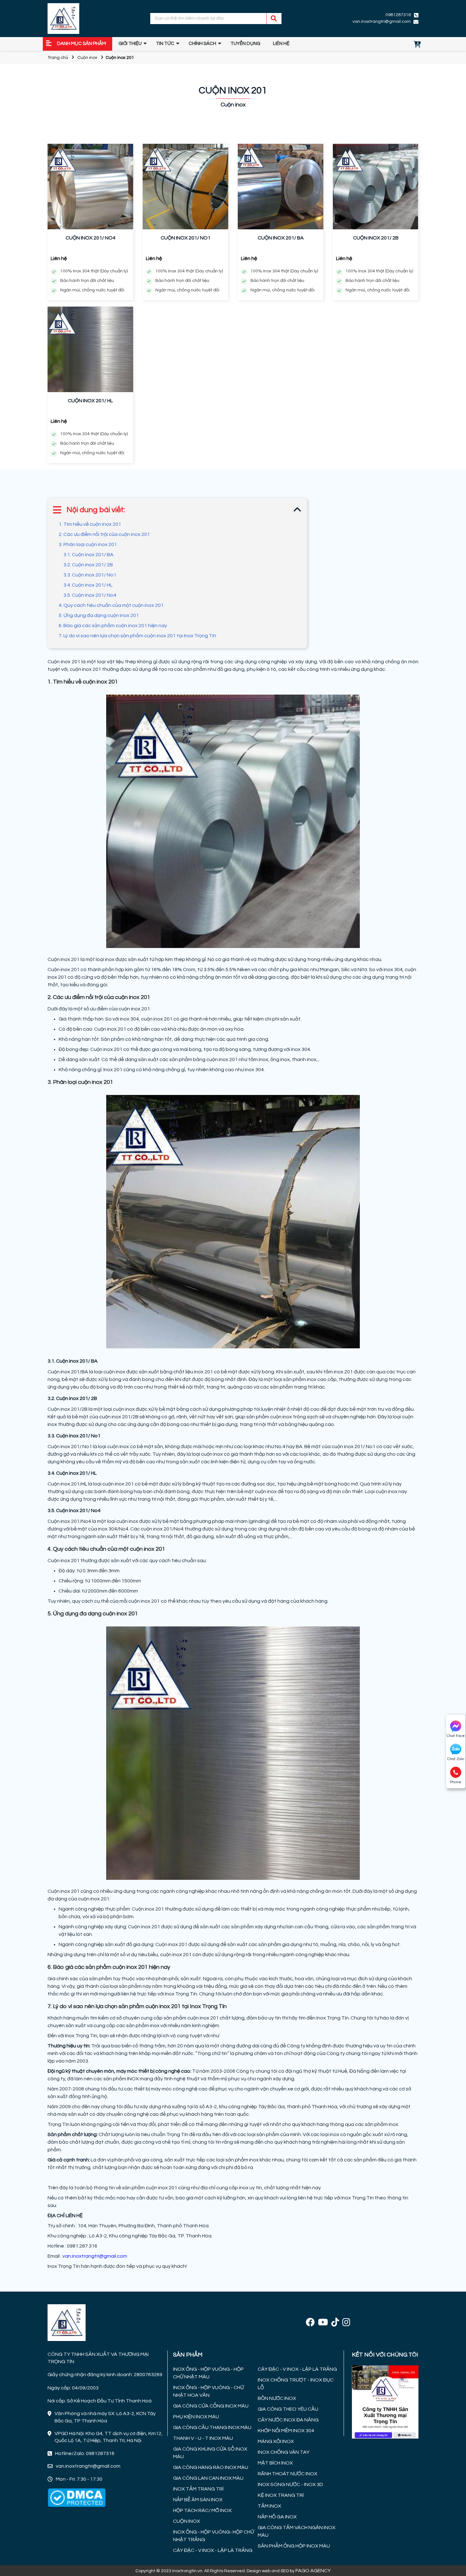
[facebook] (310, 2323)
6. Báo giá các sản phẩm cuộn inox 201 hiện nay (113, 626)
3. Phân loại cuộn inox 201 (88, 544)
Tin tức (165, 44)
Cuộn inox (87, 58)
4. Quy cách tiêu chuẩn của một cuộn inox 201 (111, 605)
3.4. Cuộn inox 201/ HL (88, 585)
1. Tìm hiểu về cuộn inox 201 (90, 524)
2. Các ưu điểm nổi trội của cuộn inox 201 (104, 534)
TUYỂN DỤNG (245, 44)
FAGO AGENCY (313, 2571)
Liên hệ (281, 44)
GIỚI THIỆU (130, 44)
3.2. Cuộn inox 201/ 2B (88, 565)
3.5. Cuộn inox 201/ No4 (90, 595)
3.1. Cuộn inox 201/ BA (88, 555)
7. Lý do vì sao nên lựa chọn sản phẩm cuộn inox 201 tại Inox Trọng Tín (137, 636)
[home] (63, 19)
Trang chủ (58, 58)
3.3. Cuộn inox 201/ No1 (90, 575)
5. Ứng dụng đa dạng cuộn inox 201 (99, 615)
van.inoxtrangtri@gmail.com (95, 2256)
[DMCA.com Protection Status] (77, 2497)
